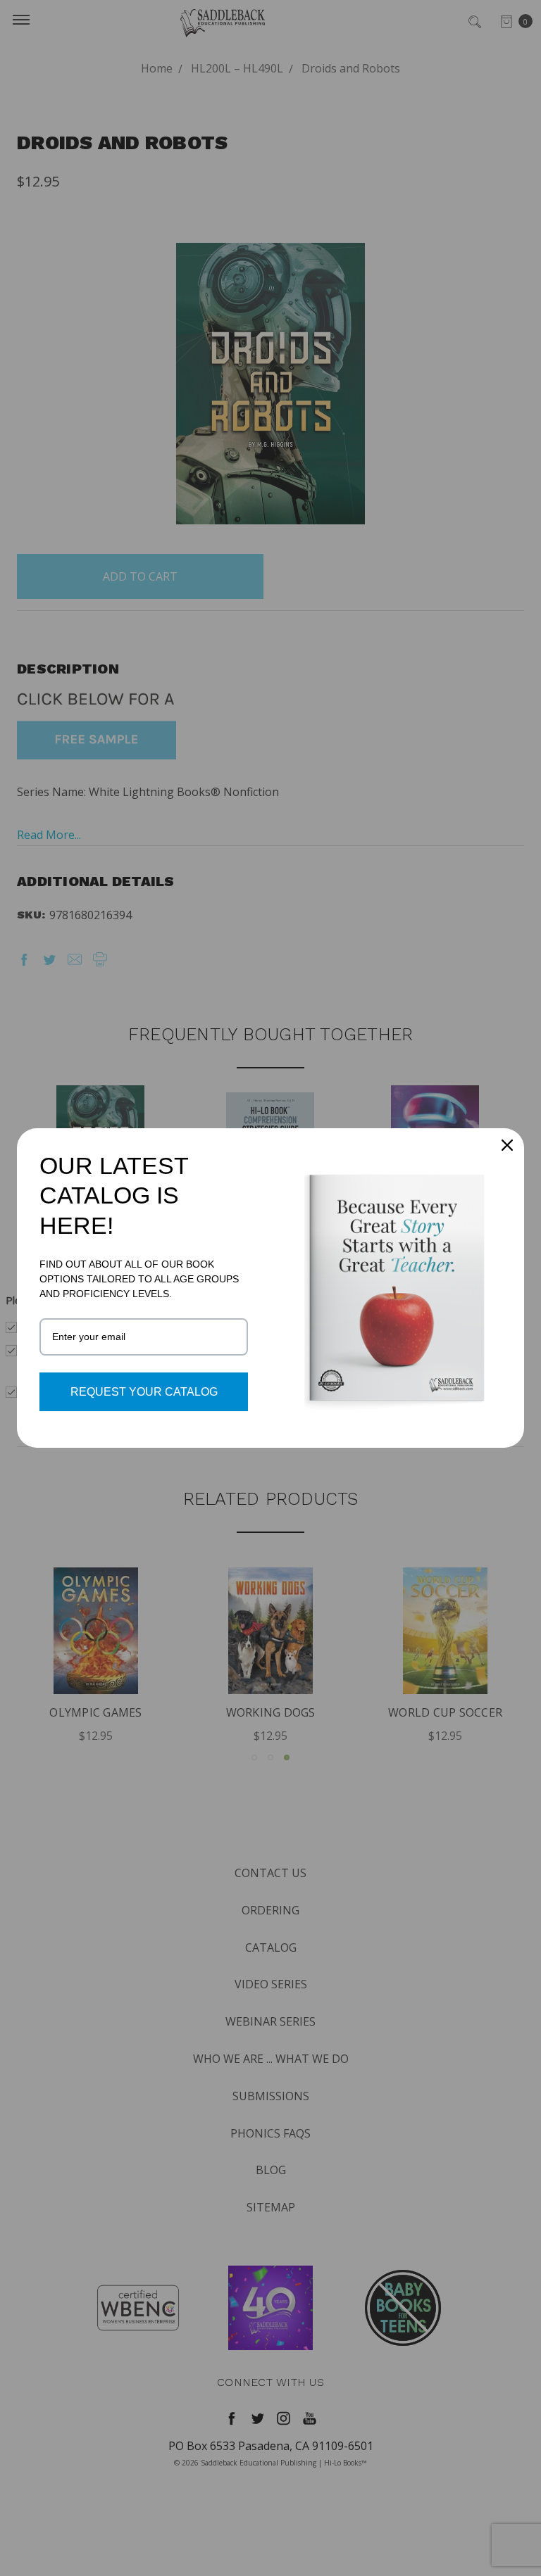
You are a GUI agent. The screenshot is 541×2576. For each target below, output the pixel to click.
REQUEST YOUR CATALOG (144, 1392)
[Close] (507, 1145)
